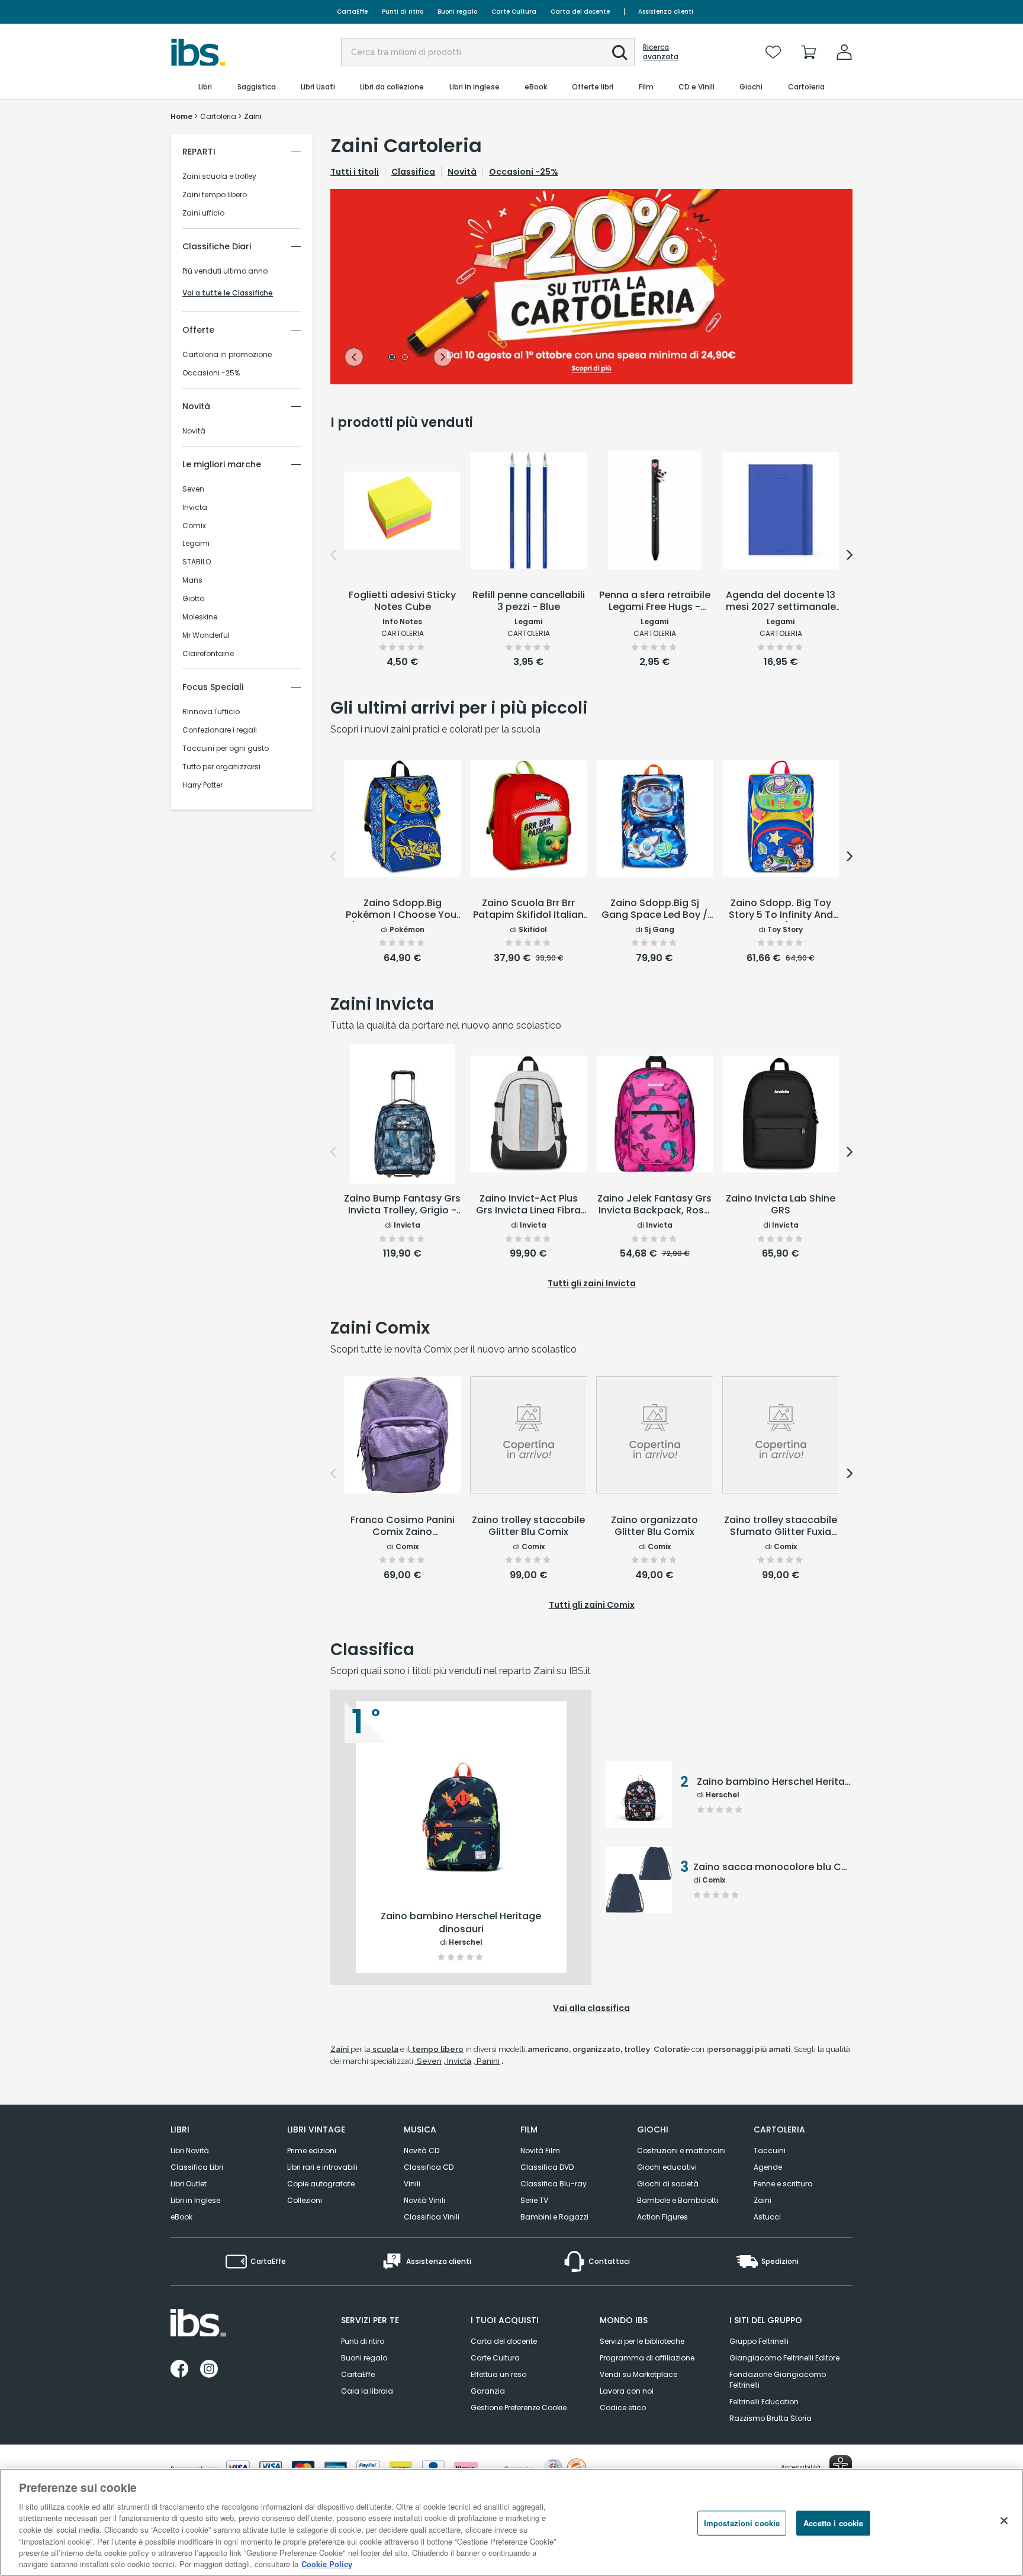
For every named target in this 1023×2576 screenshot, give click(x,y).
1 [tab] (392, 358)
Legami (196, 544)
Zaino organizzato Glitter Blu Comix (654, 1526)
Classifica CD (429, 2167)
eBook (181, 2217)
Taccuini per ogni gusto (226, 749)
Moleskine (200, 617)
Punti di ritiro (403, 12)
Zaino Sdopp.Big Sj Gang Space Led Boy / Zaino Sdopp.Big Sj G (654, 910)
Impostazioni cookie (742, 2523)
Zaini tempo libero (215, 195)
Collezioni (305, 2200)
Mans (192, 580)
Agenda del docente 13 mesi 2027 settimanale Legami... (781, 602)
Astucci (767, 2217)
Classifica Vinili (432, 2217)
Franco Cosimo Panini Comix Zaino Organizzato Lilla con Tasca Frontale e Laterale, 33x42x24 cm (403, 1527)
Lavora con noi (627, 2391)
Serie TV (534, 2200)
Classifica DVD (547, 2167)
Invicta (195, 508)
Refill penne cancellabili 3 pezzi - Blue (529, 601)
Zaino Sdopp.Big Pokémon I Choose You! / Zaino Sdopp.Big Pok (403, 910)
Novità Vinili (424, 2200)
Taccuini (770, 2151)
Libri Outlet (189, 2184)
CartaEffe (352, 12)
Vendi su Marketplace (638, 2374)
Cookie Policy (327, 2564)
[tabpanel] (591, 287)
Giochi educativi (667, 2167)
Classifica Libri (197, 2167)
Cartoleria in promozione (227, 355)
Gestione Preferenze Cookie (519, 2408)
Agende (768, 2167)
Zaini (763, 2200)
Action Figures (662, 2217)
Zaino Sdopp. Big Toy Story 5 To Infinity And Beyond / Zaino (781, 910)
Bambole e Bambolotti (678, 2200)
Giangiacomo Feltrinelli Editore (784, 2358)
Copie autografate (321, 2184)
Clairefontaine (208, 654)
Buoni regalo (457, 12)
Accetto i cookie (833, 2523)
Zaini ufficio (203, 213)
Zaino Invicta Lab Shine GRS (781, 1205)
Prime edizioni (312, 2151)
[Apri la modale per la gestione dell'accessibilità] (841, 2466)
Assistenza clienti (666, 12)
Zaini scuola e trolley (219, 176)
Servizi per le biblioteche (642, 2341)
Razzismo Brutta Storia (771, 2418)
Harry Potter (202, 785)
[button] (620, 53)
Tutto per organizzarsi (221, 767)
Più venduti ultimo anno (225, 271)
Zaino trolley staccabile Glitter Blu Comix (528, 1526)
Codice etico (623, 2408)
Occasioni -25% (211, 373)
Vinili (412, 2184)
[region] (511, 2522)
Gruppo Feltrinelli (759, 2341)
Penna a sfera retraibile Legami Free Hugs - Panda (655, 602)
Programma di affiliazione (647, 2358)
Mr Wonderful (206, 635)
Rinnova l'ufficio (211, 712)
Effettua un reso (498, 2374)
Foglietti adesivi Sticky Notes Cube (402, 601)
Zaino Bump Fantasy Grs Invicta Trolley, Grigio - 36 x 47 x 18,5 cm (402, 1205)
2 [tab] (405, 358)
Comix (194, 526)
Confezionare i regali (220, 730)
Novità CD (422, 2151)
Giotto (193, 599)
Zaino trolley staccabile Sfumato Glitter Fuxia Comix (781, 1527)
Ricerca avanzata (661, 52)
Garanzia (488, 2391)
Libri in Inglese (195, 2200)
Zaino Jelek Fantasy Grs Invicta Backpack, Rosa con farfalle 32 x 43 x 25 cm (654, 1205)
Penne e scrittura (783, 2184)
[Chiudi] (1004, 2520)
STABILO (197, 562)
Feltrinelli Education (764, 2402)
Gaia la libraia (367, 2391)
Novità (194, 431)
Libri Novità (190, 2151)
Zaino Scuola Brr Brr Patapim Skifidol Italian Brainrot (528, 910)
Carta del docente (580, 12)
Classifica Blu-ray (554, 2184)
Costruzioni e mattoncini (681, 2151)
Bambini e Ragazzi (554, 2217)
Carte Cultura (514, 12)
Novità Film (540, 2151)
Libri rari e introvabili (322, 2167)
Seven (193, 489)
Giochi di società (668, 2184)
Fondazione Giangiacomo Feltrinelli (778, 2380)
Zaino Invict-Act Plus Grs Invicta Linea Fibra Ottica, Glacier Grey (528, 1205)
